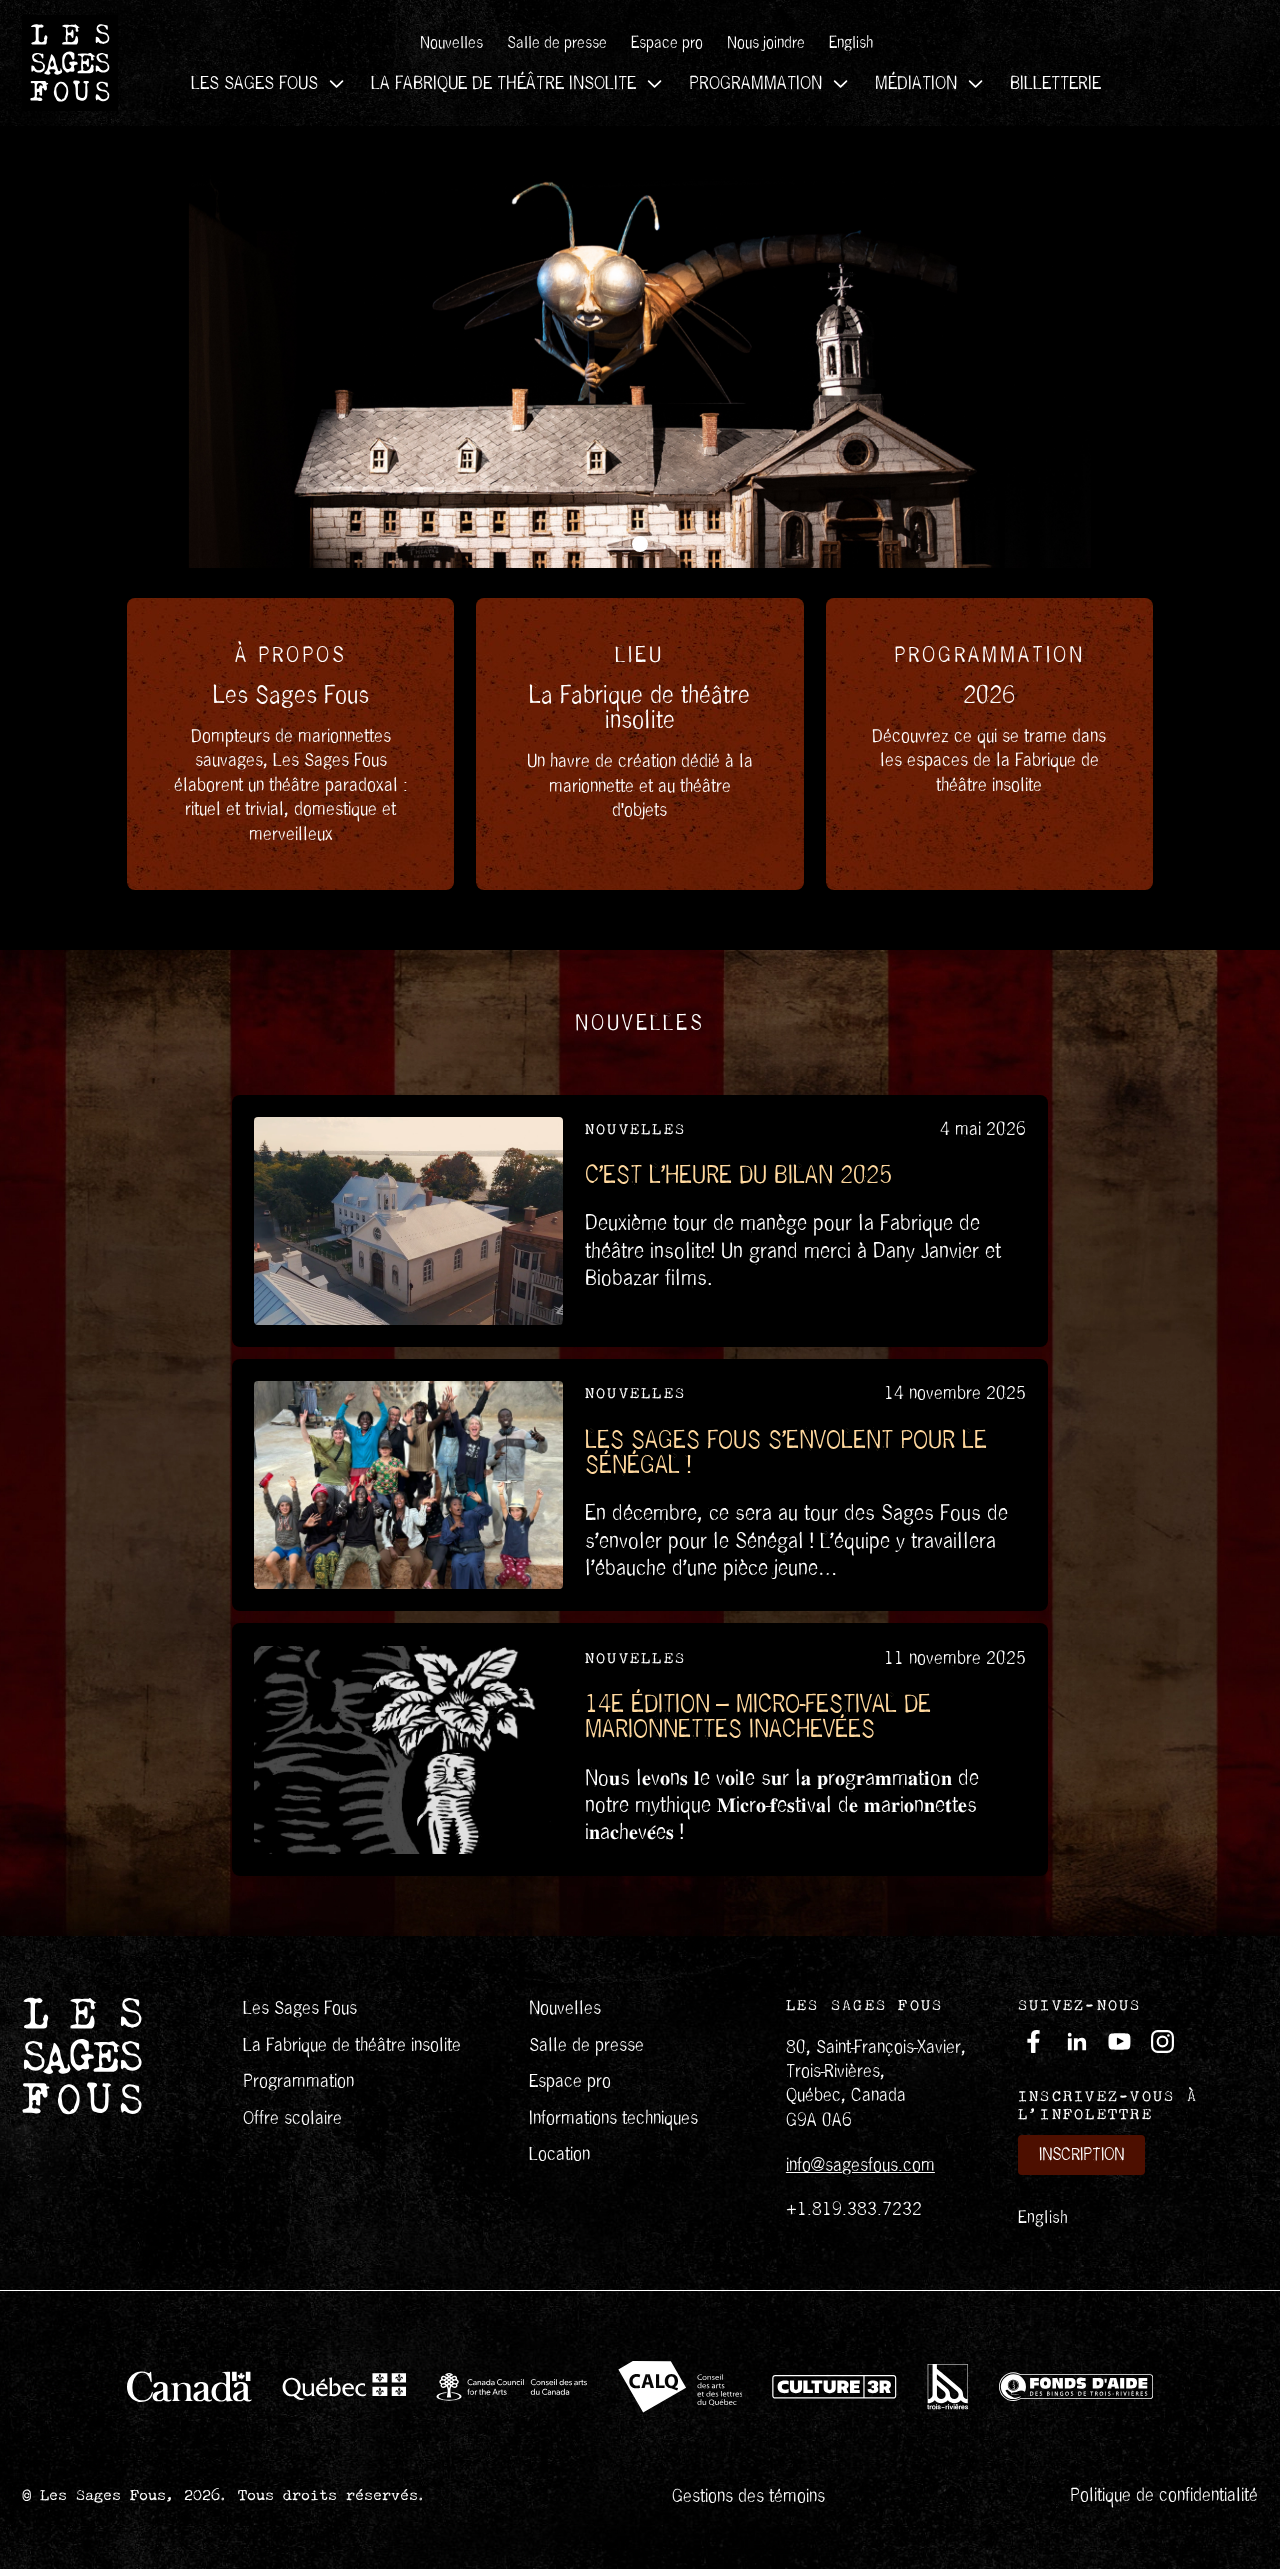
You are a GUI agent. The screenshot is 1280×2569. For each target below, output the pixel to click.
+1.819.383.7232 (854, 2208)
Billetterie (1055, 83)
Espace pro (667, 43)
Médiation (916, 83)
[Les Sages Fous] (70, 63)
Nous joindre (766, 43)
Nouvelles (451, 43)
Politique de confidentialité (1164, 2494)
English (1043, 2217)
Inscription (1081, 2154)
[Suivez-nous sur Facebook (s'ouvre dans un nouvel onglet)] (1033, 2041)
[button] (640, 544)
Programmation (755, 83)
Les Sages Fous (254, 83)
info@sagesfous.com (860, 2164)
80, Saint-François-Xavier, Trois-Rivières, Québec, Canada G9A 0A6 (876, 2083)
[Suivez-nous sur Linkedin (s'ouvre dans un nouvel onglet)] (1076, 2041)
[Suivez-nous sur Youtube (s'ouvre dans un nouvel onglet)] (1119, 2041)
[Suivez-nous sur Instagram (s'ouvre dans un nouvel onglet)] (1162, 2041)
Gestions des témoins (748, 2495)
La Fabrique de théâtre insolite (503, 83)
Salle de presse (557, 43)
